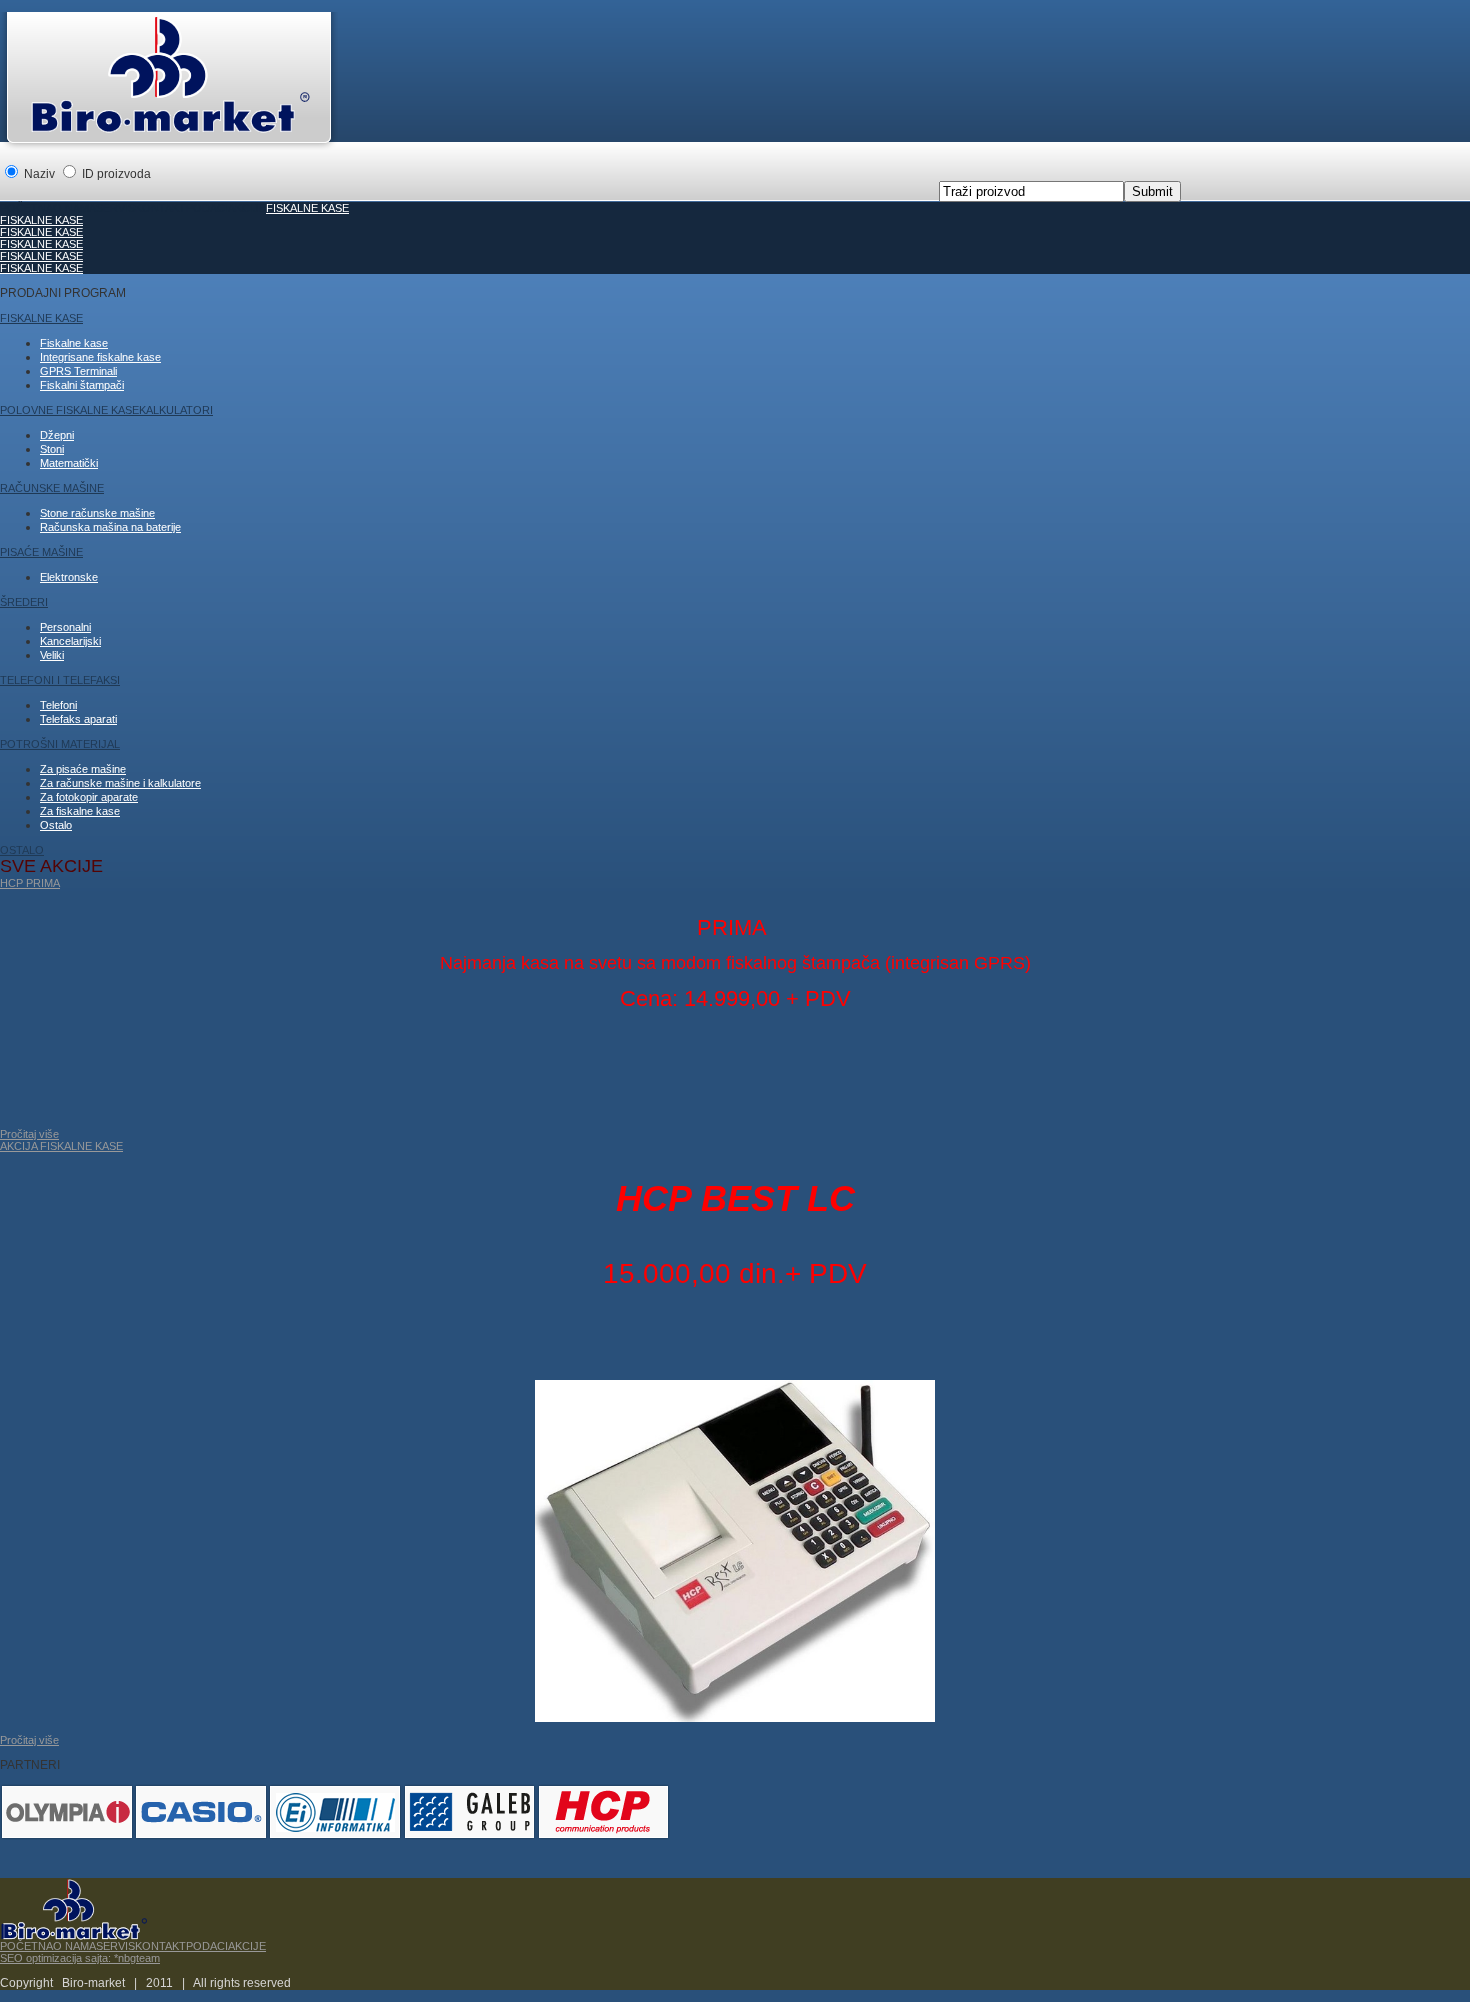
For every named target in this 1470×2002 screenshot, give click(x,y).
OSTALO (22, 850)
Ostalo (56, 825)
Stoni (52, 449)
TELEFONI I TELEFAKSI (60, 680)
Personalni (65, 627)
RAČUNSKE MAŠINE (52, 488)
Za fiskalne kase (80, 811)
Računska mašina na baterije (110, 527)
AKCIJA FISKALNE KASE (61, 1146)
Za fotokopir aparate (89, 797)
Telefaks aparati (78, 719)
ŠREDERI (24, 602)
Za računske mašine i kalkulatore (120, 783)
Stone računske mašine (97, 513)
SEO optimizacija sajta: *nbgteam (80, 1958)
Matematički (69, 463)
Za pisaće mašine (83, 769)
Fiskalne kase (74, 343)
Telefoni (58, 705)
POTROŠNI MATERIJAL (60, 744)
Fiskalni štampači (82, 385)
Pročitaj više (29, 1740)
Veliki (52, 655)
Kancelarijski (70, 641)
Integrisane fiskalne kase (100, 357)
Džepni (57, 435)
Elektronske (69, 577)
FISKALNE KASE (307, 208)
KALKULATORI (176, 410)
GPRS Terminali (78, 371)
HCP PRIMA (30, 883)
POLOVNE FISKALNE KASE (69, 410)
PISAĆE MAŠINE (41, 552)
